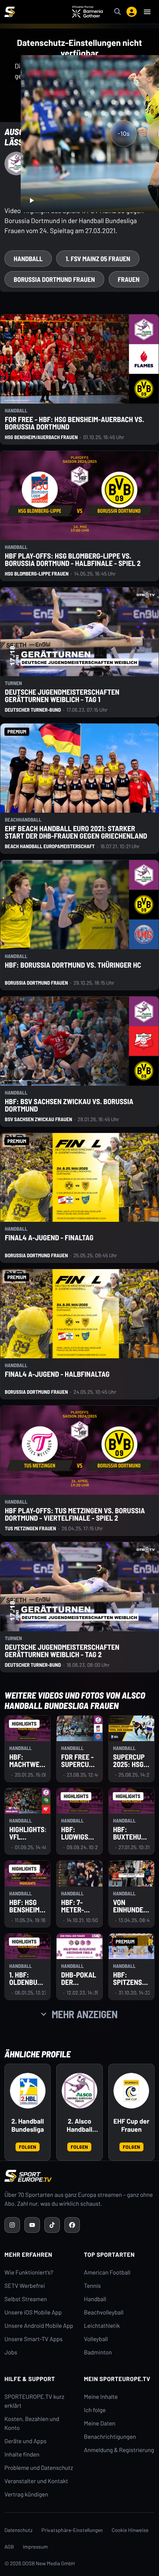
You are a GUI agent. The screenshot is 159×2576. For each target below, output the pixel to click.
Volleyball (96, 2339)
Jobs (11, 2352)
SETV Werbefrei (25, 2286)
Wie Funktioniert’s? (29, 2272)
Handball (95, 2299)
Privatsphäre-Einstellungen (72, 2530)
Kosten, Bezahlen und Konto (32, 2423)
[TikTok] (52, 2225)
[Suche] (118, 12)
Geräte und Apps (26, 2441)
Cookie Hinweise (130, 2530)
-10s (124, 134)
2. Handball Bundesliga (28, 2125)
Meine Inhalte (101, 2397)
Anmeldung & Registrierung (119, 2450)
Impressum (35, 2547)
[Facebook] (72, 2225)
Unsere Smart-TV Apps (33, 2339)
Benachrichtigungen (110, 2437)
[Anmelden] (132, 12)
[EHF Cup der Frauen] (131, 2091)
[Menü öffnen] (147, 12)
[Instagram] (12, 2225)
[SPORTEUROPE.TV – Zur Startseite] (10, 12)
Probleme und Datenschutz (39, 2468)
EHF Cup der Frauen (131, 2125)
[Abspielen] (31, 200)
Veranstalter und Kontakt (36, 2481)
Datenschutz (18, 2530)
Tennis (92, 2286)
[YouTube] (32, 2225)
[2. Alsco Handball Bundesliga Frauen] (79, 2091)
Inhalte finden (22, 2454)
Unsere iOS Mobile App (33, 2312)
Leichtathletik (102, 2326)
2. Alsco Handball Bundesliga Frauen (79, 2125)
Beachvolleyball (104, 2312)
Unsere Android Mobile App (39, 2326)
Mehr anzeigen (85, 2014)
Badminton (98, 2352)
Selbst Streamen (26, 2299)
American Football (107, 2272)
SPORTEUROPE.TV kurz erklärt (34, 2401)
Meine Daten (100, 2423)
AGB (9, 2547)
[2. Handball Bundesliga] (28, 2091)
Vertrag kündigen (26, 2494)
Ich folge (95, 2410)
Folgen (28, 2147)
